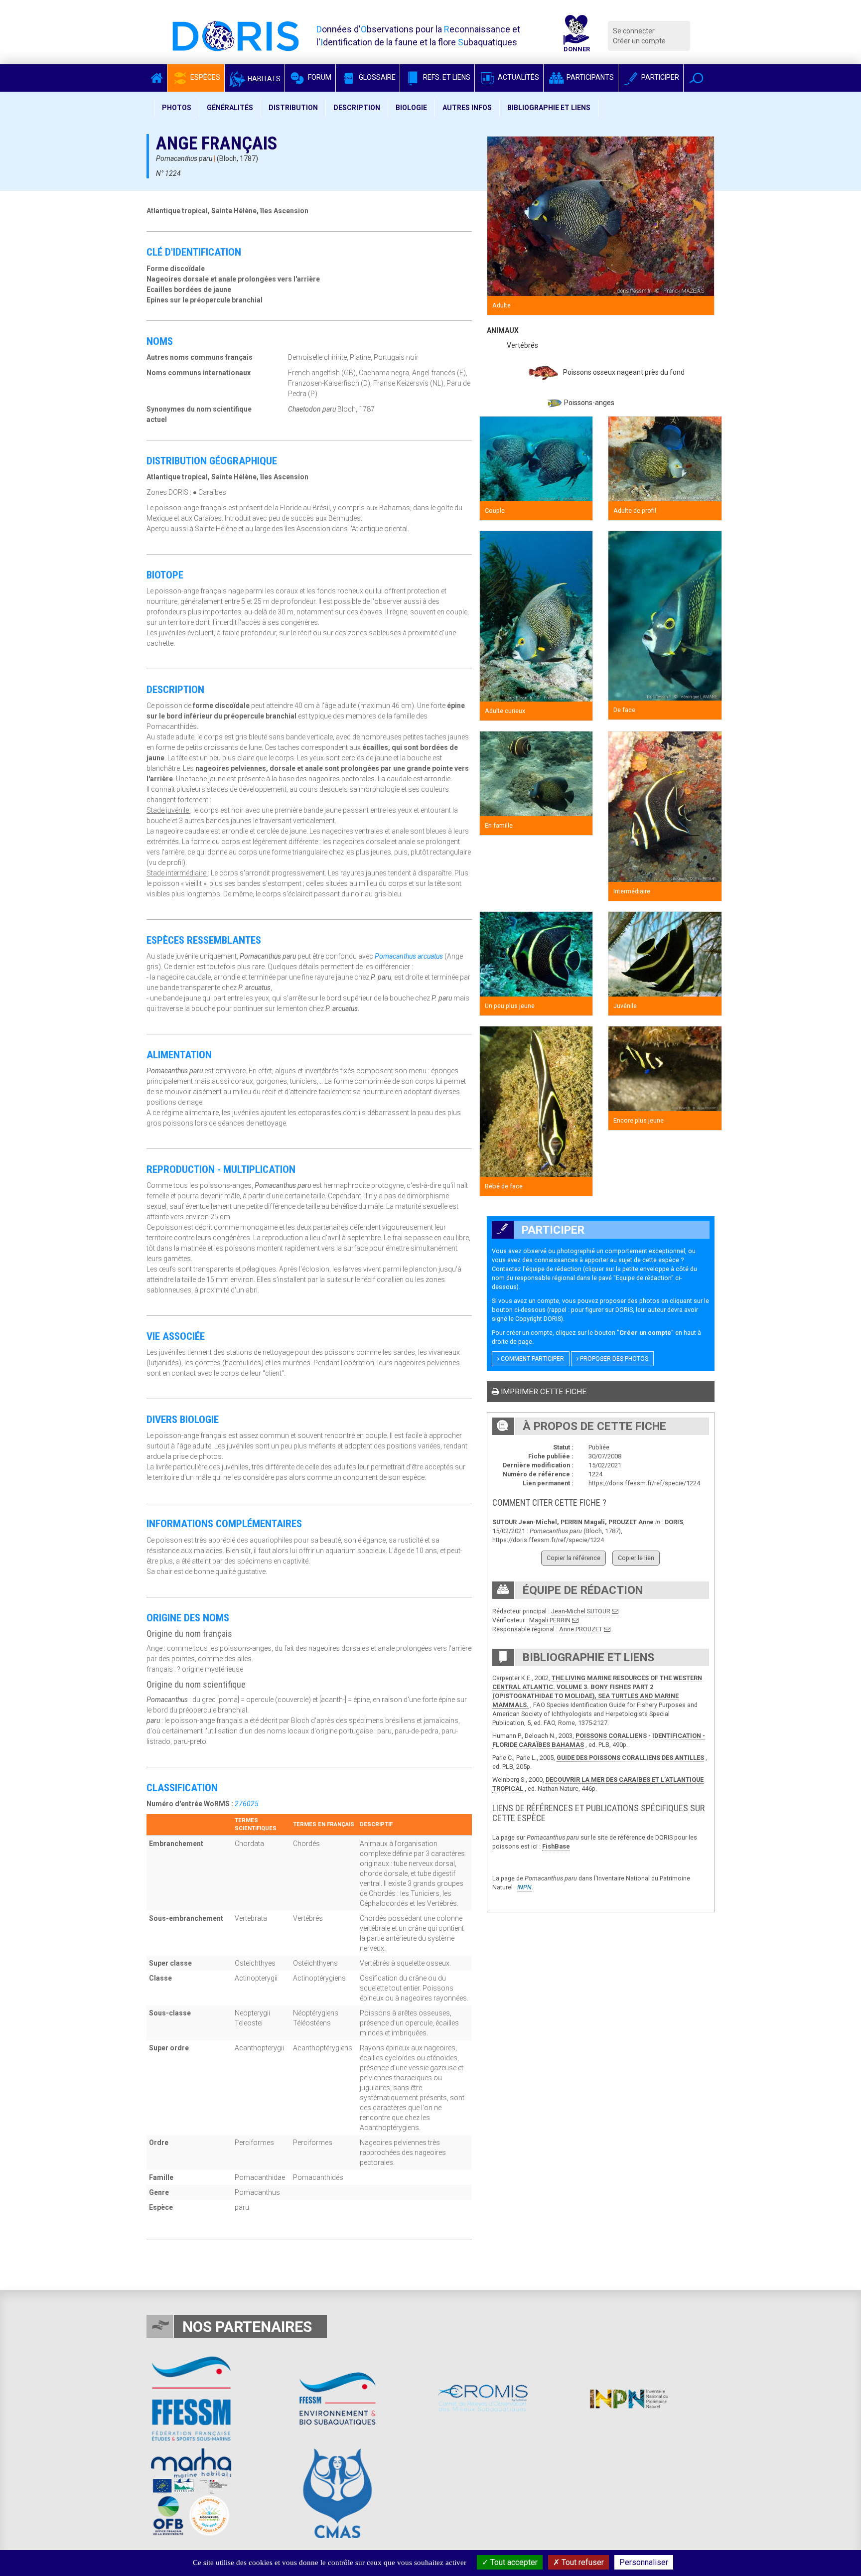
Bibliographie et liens (549, 108)
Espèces (205, 77)
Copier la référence (574, 1558)
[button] (696, 78)
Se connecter (634, 31)
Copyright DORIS (538, 1319)
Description (357, 108)
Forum (319, 77)
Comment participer (532, 1359)
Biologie (411, 108)
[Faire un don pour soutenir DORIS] (576, 36)
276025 (247, 1804)
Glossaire (376, 77)
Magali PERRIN (550, 1620)
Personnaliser (644, 2562)
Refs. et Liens (446, 77)
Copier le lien (636, 1558)
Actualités (518, 77)
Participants (589, 77)
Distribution (293, 108)
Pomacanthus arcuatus (409, 956)
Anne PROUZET (581, 1629)
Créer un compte (639, 41)
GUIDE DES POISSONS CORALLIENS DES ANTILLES (630, 1758)
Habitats (263, 79)
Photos (177, 108)
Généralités (230, 108)
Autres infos (467, 108)
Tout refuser (582, 2562)
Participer (659, 77)
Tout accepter (513, 2562)
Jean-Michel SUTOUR (581, 1611)
